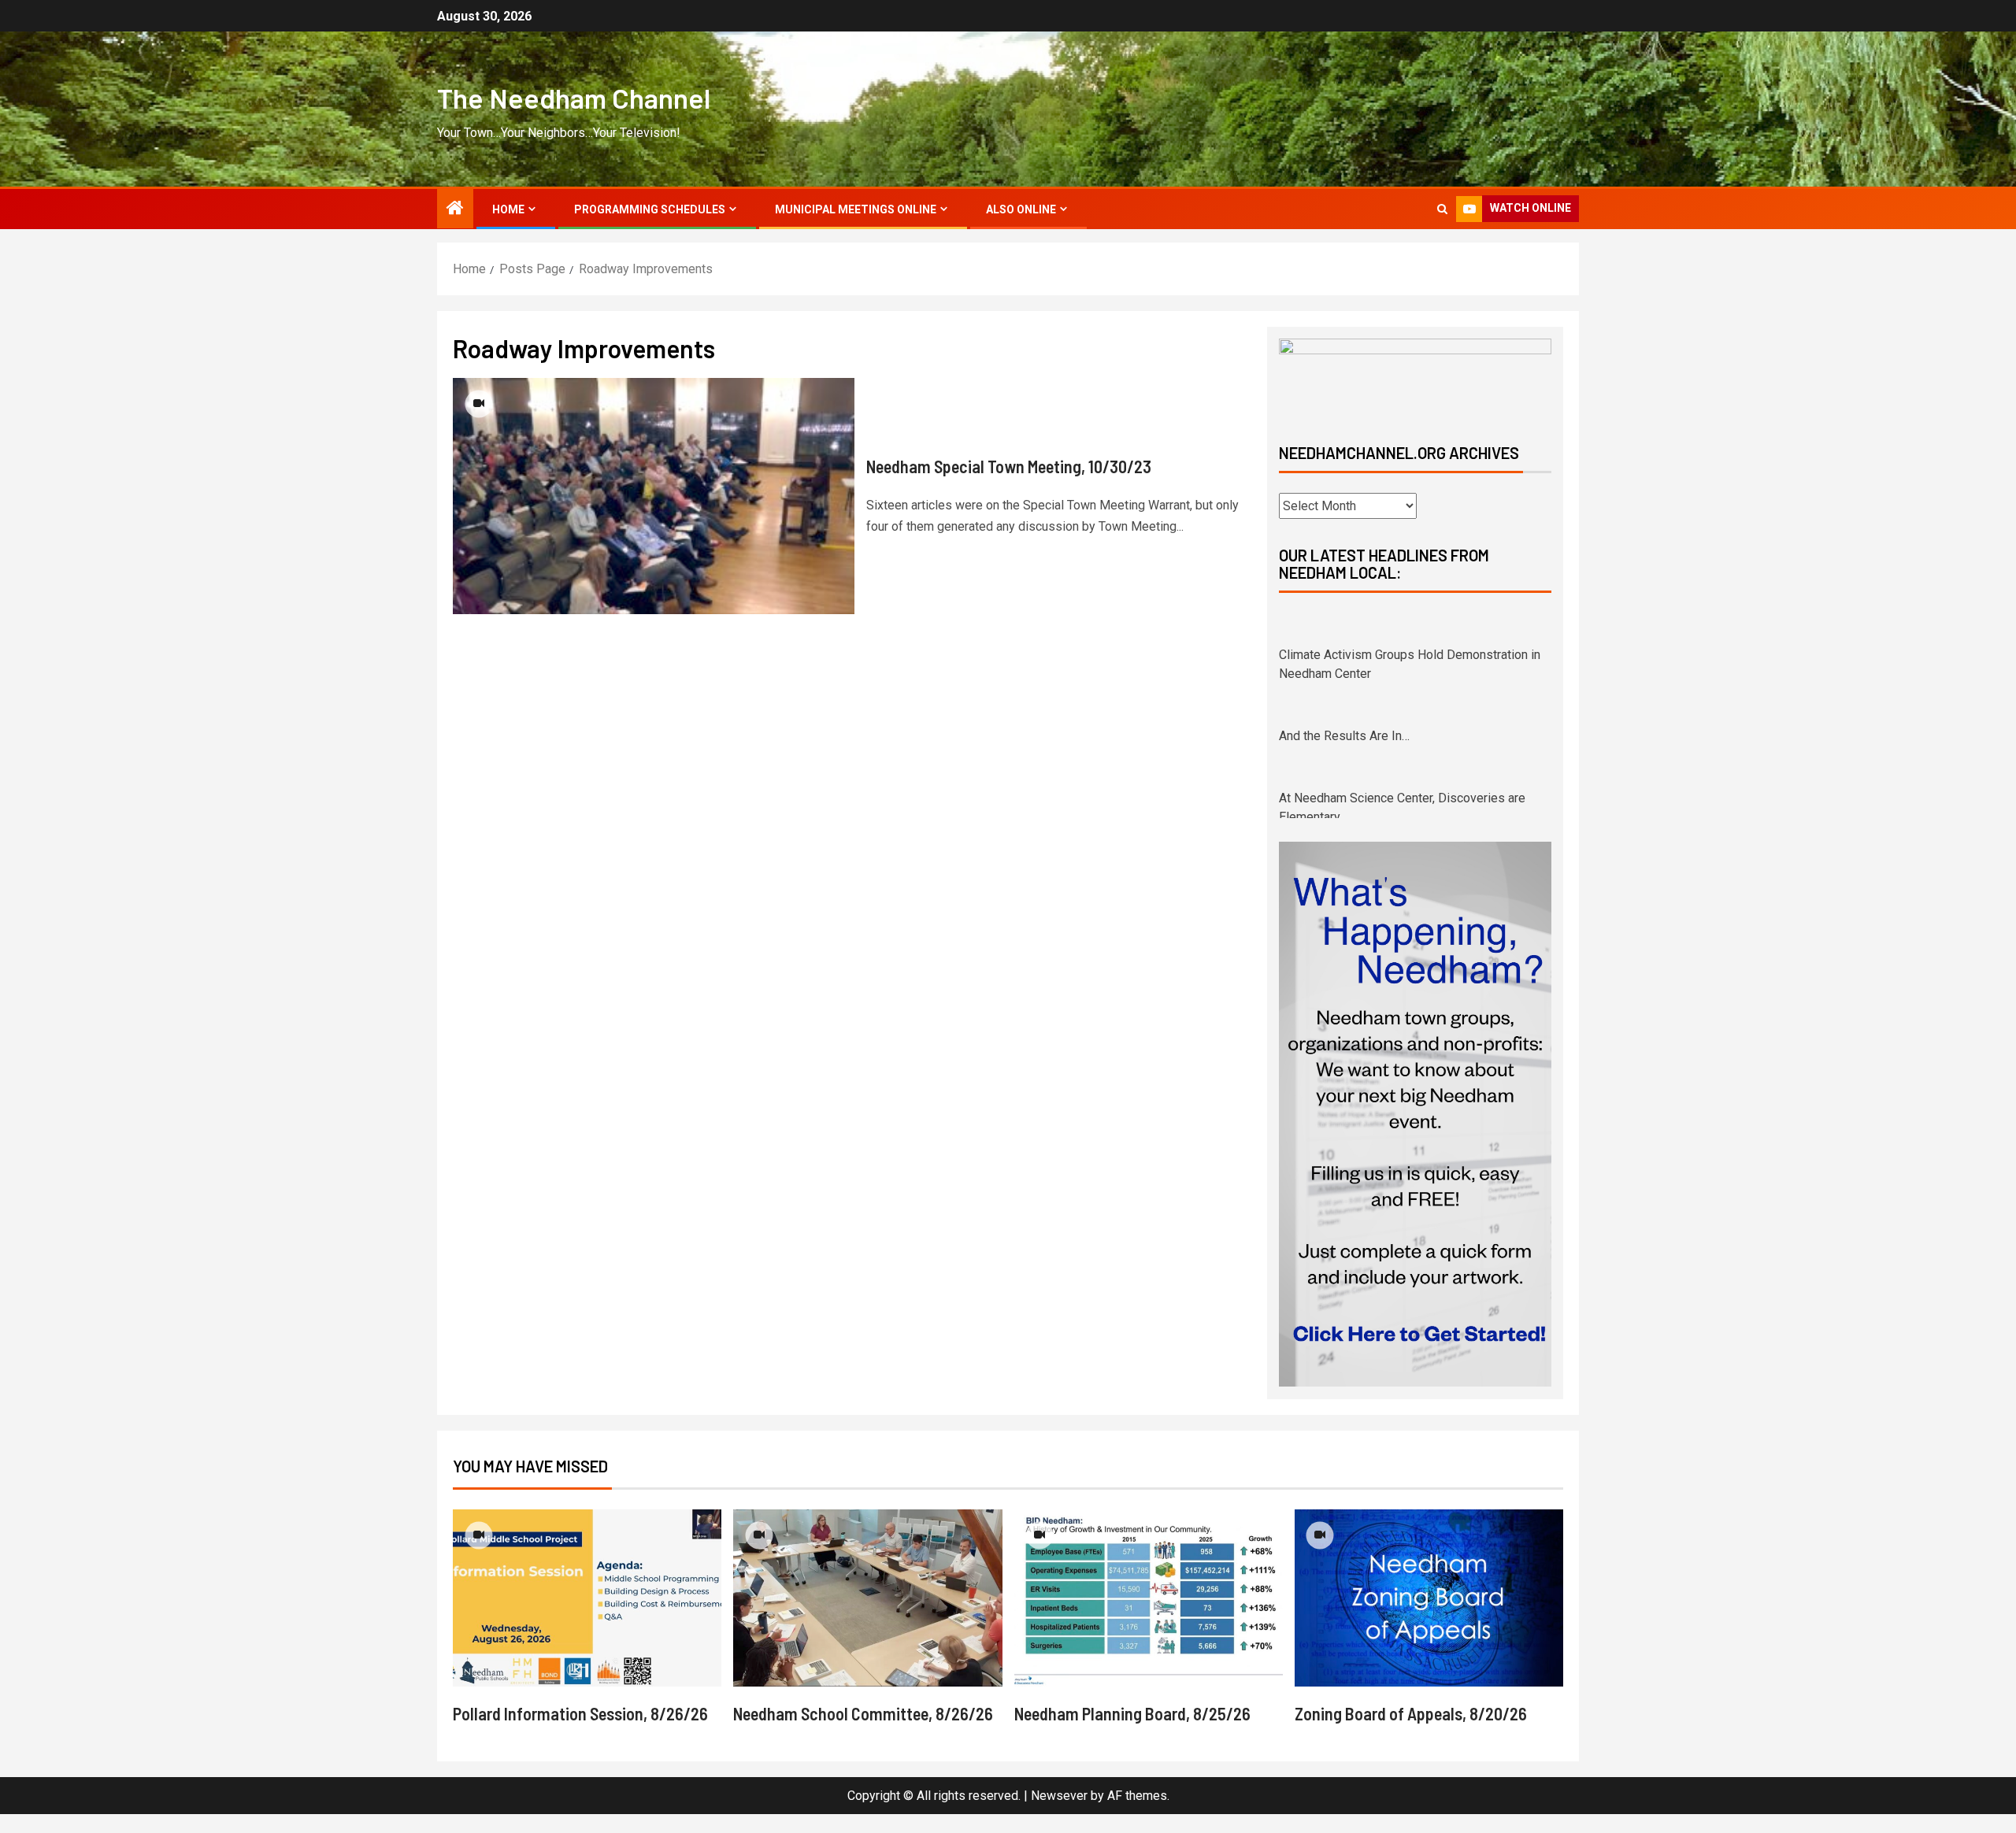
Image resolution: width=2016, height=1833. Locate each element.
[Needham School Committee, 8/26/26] (867, 1617)
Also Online (1021, 209)
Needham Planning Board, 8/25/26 (1132, 1732)
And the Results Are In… (1344, 703)
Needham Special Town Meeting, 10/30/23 (1009, 466)
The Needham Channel (574, 98)
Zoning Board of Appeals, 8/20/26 (1411, 1732)
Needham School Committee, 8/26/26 (863, 1732)
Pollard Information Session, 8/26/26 (580, 1732)
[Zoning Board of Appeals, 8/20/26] (1429, 1617)
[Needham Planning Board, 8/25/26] (1149, 1617)
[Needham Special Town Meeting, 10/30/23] (654, 496)
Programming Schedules (650, 209)
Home (508, 209)
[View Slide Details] (1415, 378)
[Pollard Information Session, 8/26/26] (587, 1617)
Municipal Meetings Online (856, 209)
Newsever (1059, 1814)
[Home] (455, 209)
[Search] (1442, 209)
